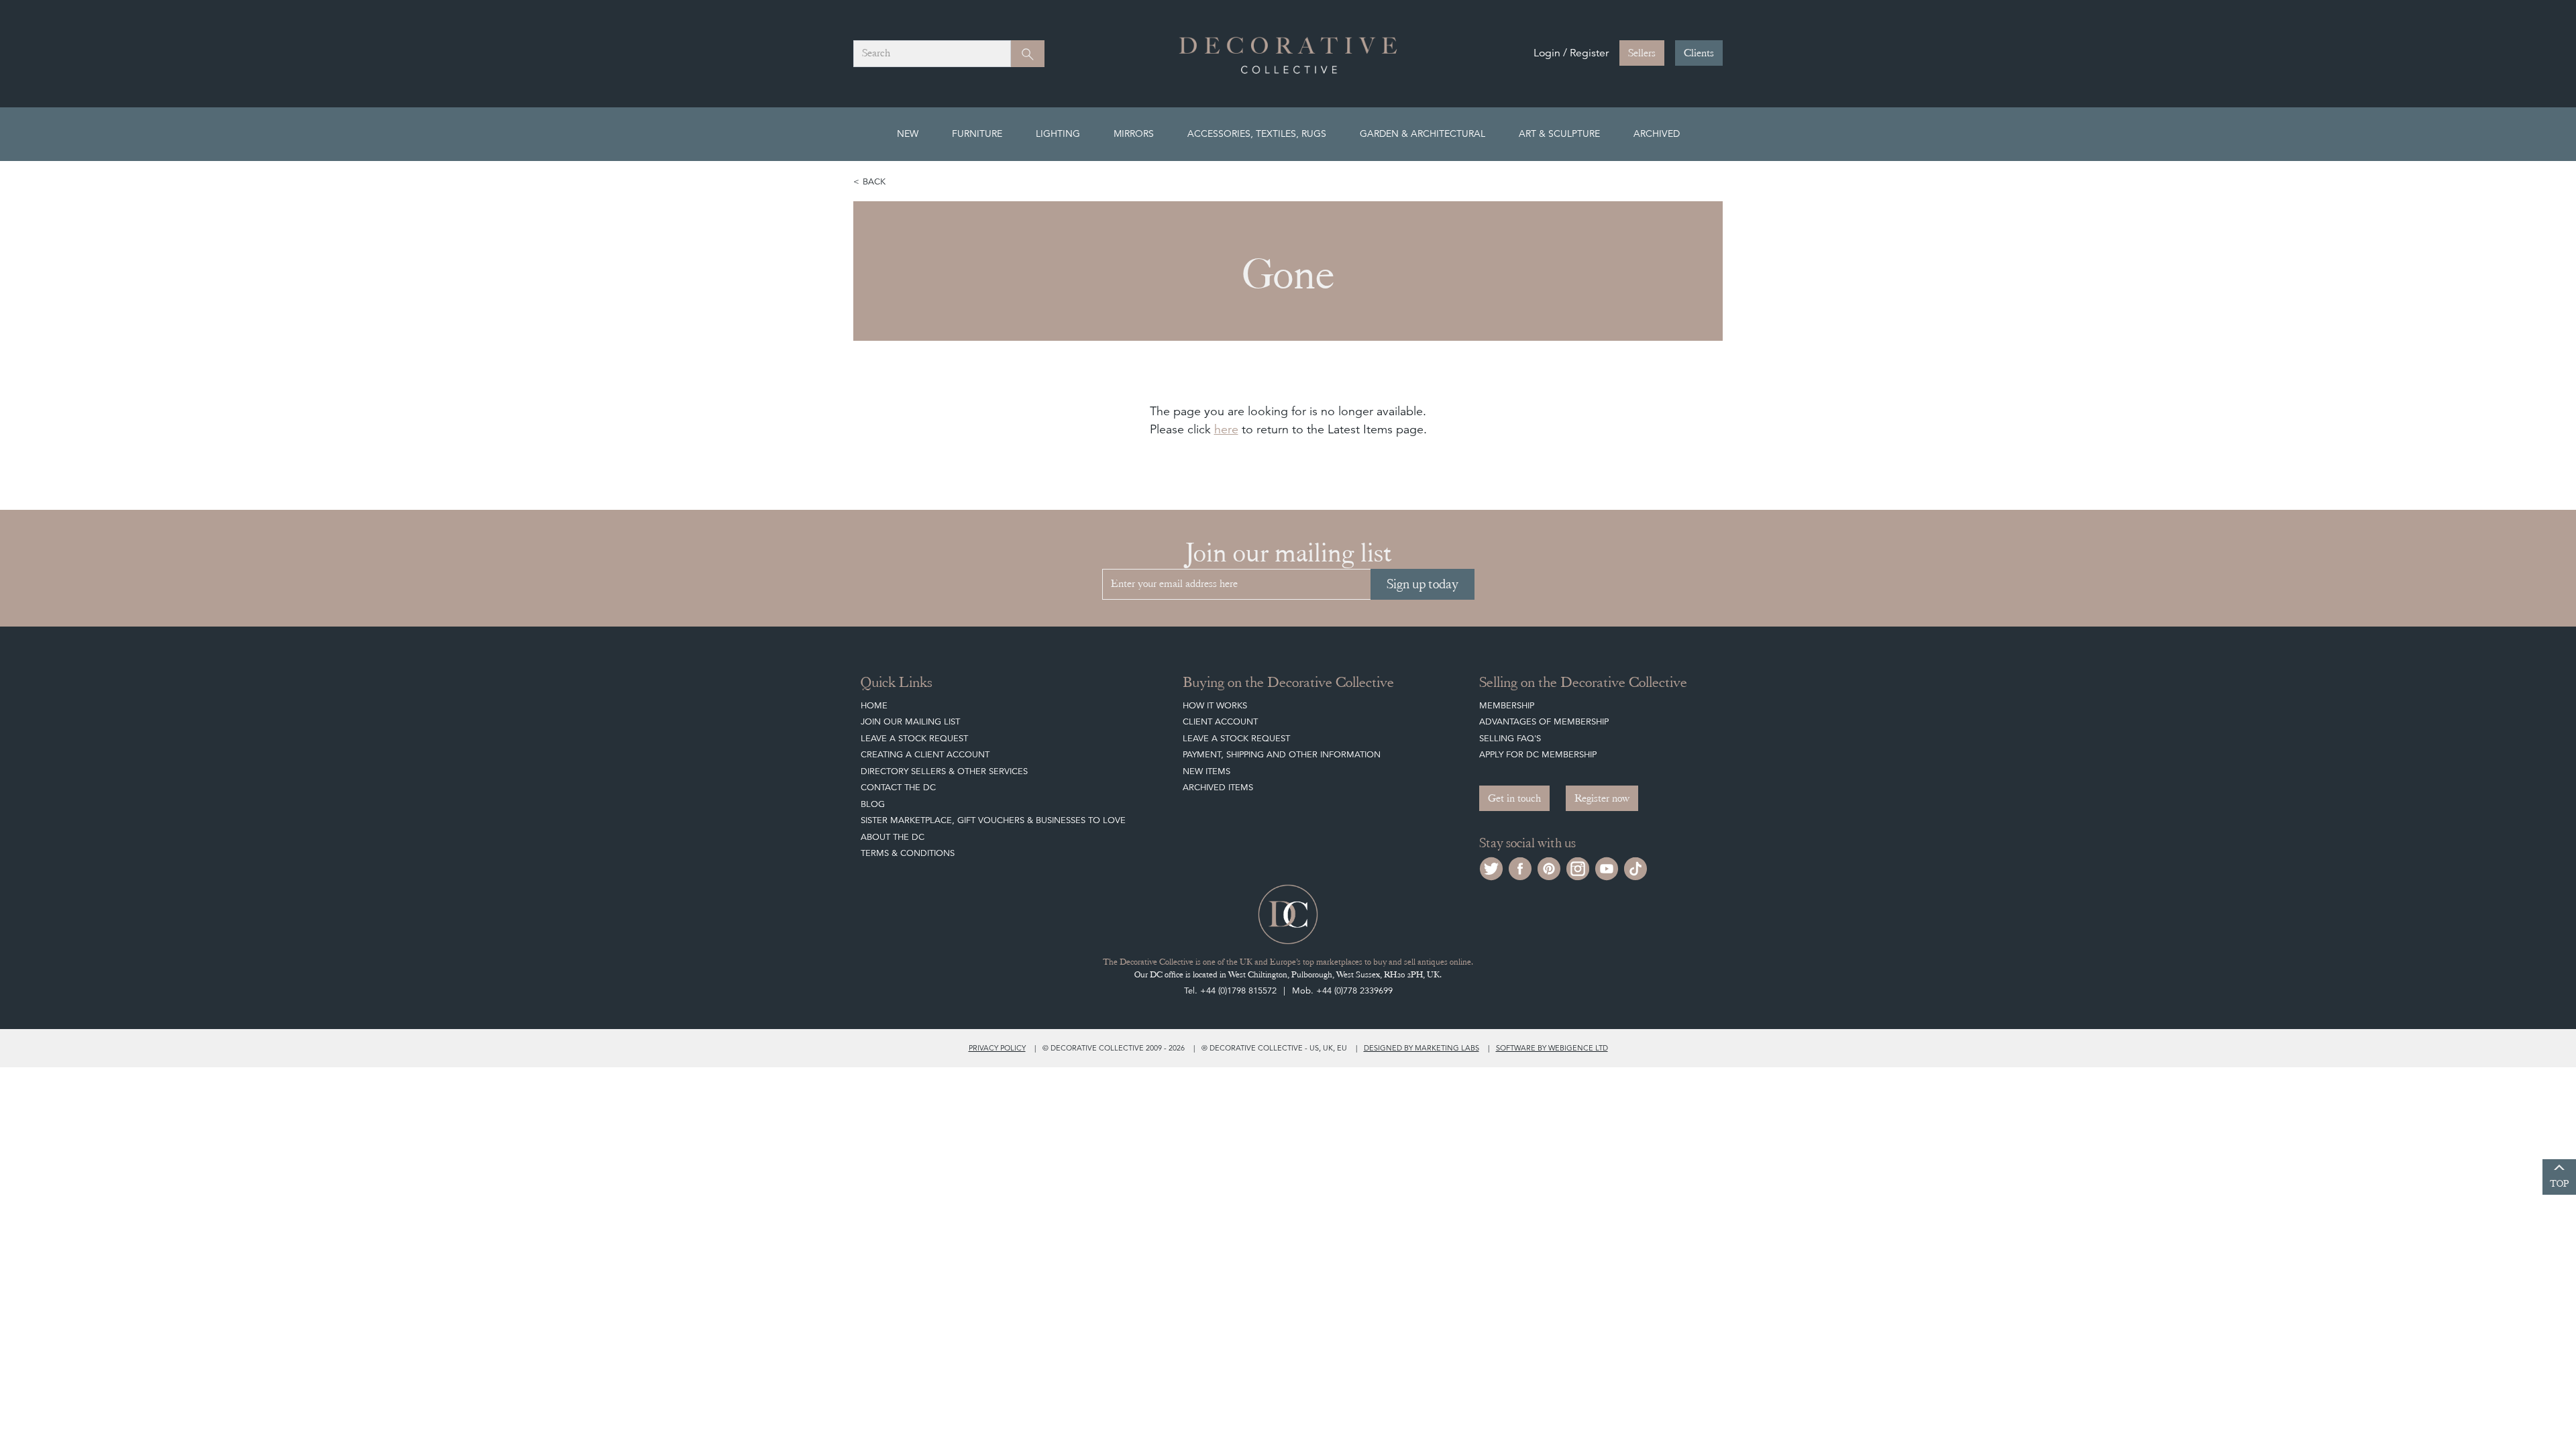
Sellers (1642, 53)
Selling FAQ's (1510, 738)
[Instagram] (1578, 867)
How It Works (1215, 705)
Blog (873, 804)
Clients (1699, 53)
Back (874, 181)
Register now (1602, 798)
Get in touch (1514, 798)
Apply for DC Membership (1538, 754)
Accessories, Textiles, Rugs (1257, 133)
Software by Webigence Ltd (1552, 1048)
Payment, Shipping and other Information (1282, 754)
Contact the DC (898, 787)
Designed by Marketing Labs (1421, 1048)
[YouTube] (1607, 867)
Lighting (1058, 133)
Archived (1657, 133)
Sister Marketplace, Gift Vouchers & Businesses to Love (993, 820)
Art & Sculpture (1559, 133)
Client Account (1220, 721)
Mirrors (1134, 133)
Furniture (977, 133)
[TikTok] (1635, 867)
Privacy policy (997, 1048)
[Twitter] (1491, 867)
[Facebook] (1520, 867)
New (908, 133)
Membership (1507, 705)
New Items (1206, 771)
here (1226, 429)
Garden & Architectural (1423, 133)
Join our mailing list (910, 721)
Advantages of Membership (1544, 721)
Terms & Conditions (908, 853)
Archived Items (1218, 787)
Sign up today (1423, 584)
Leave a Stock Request (914, 738)
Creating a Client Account (925, 754)
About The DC (893, 837)
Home (874, 705)
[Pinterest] (1549, 867)
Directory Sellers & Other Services (944, 771)
